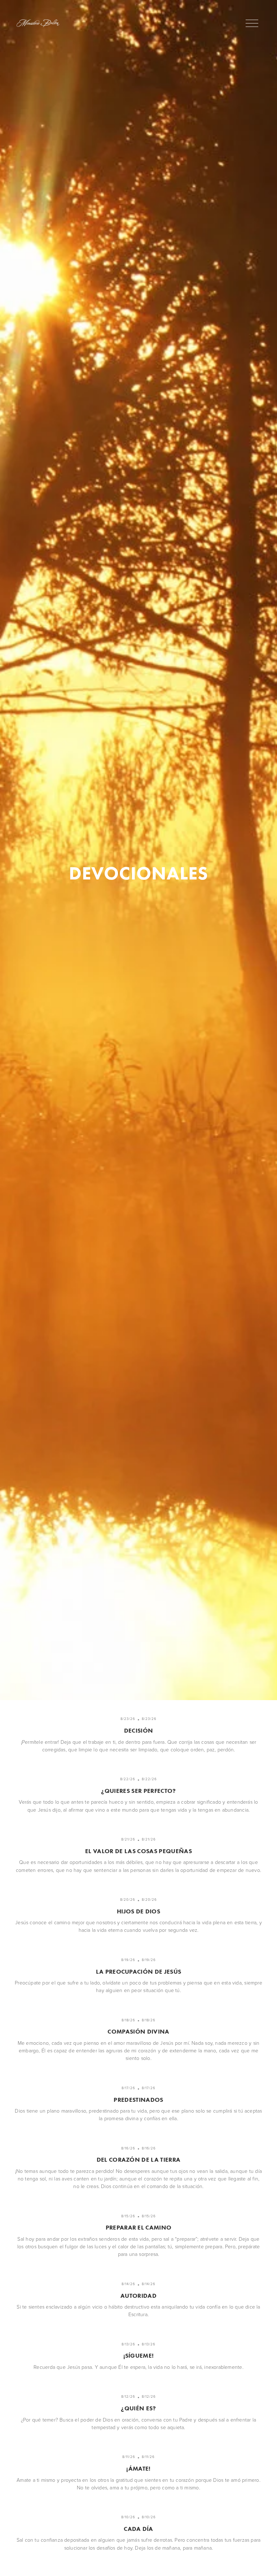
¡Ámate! (138, 2468)
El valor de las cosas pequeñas (138, 1851)
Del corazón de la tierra (139, 2160)
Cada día (138, 2529)
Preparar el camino (139, 2227)
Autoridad (138, 2296)
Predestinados (138, 2100)
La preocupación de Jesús (139, 1972)
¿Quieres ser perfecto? (138, 1791)
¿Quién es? (138, 2408)
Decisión (139, 1730)
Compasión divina (138, 2031)
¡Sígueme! (139, 2355)
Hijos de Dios (138, 1911)
